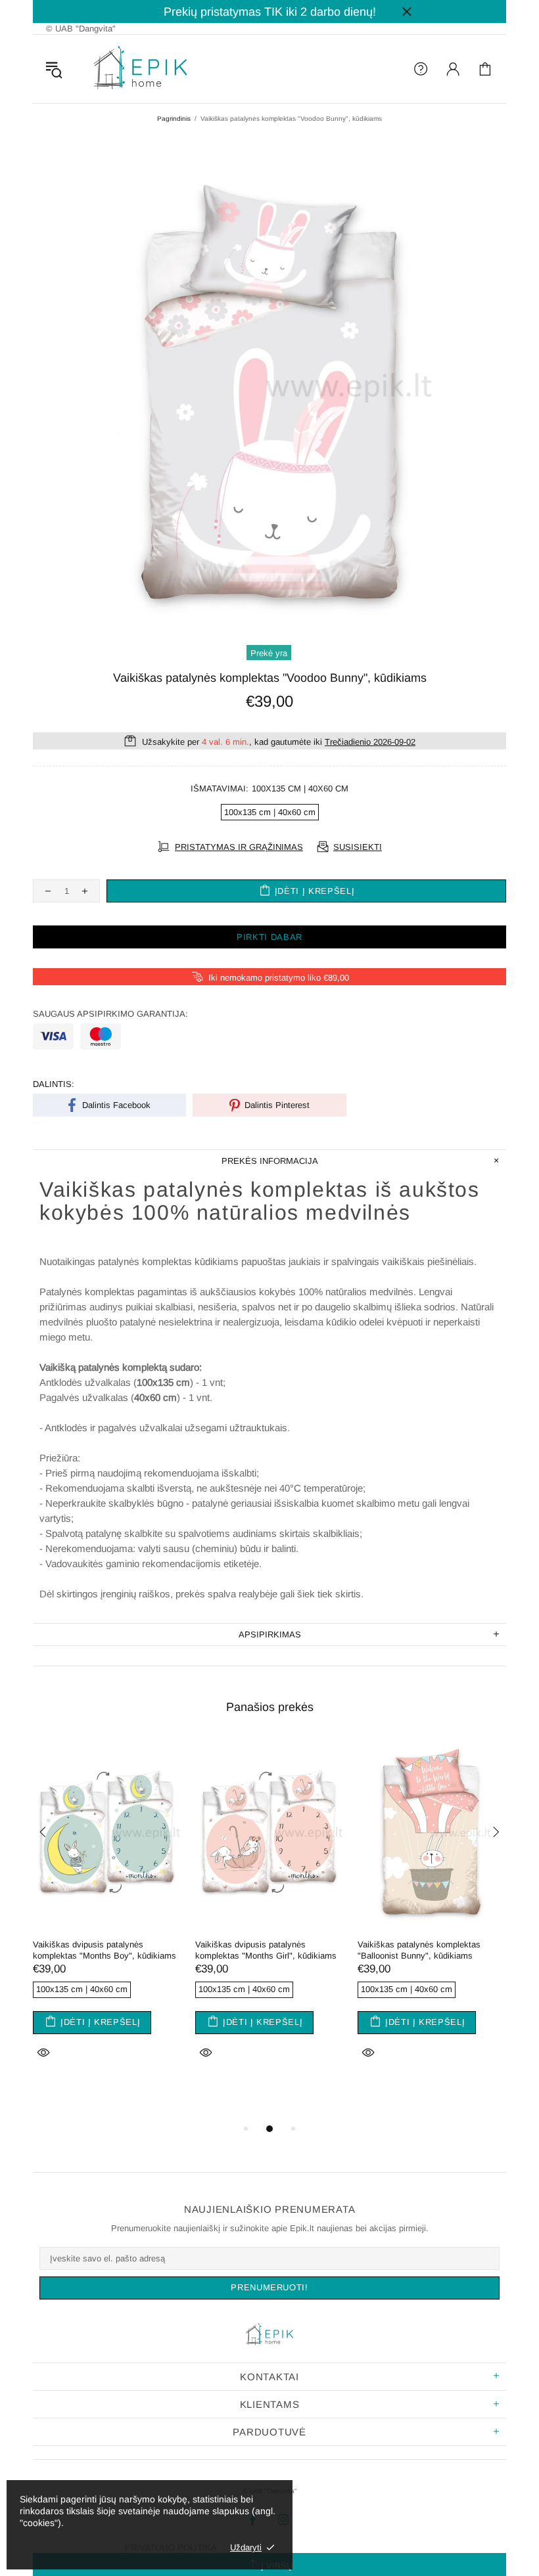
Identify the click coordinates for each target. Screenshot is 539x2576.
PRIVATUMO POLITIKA (171, 2547)
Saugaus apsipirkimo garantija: (110, 1014)
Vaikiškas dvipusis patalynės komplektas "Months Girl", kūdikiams (266, 1950)
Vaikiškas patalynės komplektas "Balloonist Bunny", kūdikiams (419, 1950)
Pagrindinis (174, 119)
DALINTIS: (54, 1084)
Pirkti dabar (269, 937)
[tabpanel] (107, 1916)
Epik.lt (141, 69)
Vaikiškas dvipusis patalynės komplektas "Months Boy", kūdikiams (105, 1950)
